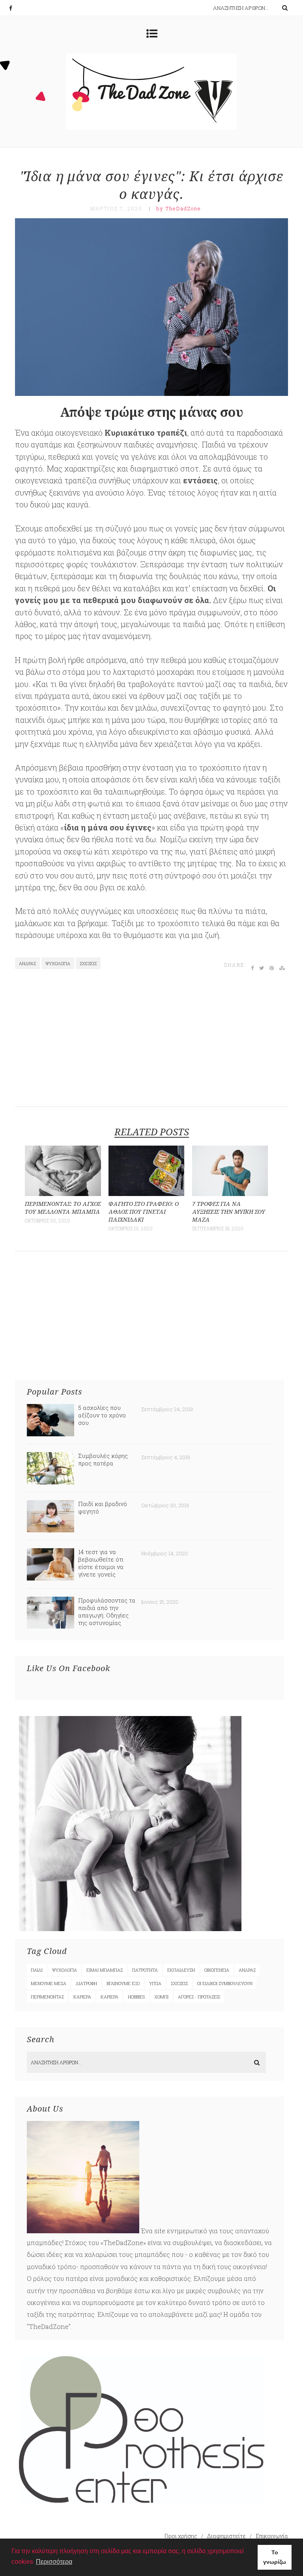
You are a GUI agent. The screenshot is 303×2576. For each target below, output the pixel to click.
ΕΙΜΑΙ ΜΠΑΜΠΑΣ (105, 1970)
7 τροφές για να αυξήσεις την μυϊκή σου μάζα (229, 1212)
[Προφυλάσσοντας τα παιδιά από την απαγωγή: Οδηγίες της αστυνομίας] (50, 1626)
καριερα (109, 1997)
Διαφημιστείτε (226, 2536)
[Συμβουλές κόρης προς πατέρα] (50, 1482)
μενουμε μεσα (49, 1983)
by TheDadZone (179, 208)
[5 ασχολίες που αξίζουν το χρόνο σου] (50, 1434)
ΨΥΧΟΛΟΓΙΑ (58, 963)
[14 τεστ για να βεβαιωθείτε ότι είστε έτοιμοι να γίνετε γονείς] (50, 1578)
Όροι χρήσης (181, 2536)
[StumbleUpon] (282, 968)
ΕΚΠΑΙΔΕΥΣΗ (181, 1970)
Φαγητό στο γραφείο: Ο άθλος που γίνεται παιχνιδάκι (144, 1212)
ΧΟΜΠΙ (161, 1997)
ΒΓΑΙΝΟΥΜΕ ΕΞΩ (123, 1983)
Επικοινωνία (272, 2536)
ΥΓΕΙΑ (155, 1983)
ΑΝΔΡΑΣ (27, 963)
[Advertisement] (152, 1042)
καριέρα (82, 1997)
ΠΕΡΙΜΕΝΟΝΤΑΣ (47, 1997)
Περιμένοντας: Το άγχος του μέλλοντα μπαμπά (63, 1208)
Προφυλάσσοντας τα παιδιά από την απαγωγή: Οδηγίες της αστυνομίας (107, 1611)
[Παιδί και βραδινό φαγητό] (50, 1530)
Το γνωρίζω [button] (275, 2557)
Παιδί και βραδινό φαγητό (103, 1507)
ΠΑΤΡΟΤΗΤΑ (145, 1970)
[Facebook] (15, 8)
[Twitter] (262, 968)
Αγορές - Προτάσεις (199, 1997)
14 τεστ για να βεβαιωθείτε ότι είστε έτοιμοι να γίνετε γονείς (101, 1563)
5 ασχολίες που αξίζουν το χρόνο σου (102, 1415)
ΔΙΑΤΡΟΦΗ (86, 1983)
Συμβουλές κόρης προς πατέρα (103, 1459)
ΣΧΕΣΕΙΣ (88, 963)
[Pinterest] (272, 968)
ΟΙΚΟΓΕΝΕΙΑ (217, 1970)
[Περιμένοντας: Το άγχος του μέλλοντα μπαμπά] (63, 1193)
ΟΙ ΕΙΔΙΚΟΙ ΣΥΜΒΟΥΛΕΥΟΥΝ (225, 1983)
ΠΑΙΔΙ (37, 1970)
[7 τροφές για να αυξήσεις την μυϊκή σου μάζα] (230, 1193)
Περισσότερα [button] (54, 2562)
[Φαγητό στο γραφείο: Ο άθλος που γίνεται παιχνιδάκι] (146, 1193)
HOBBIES (136, 1997)
